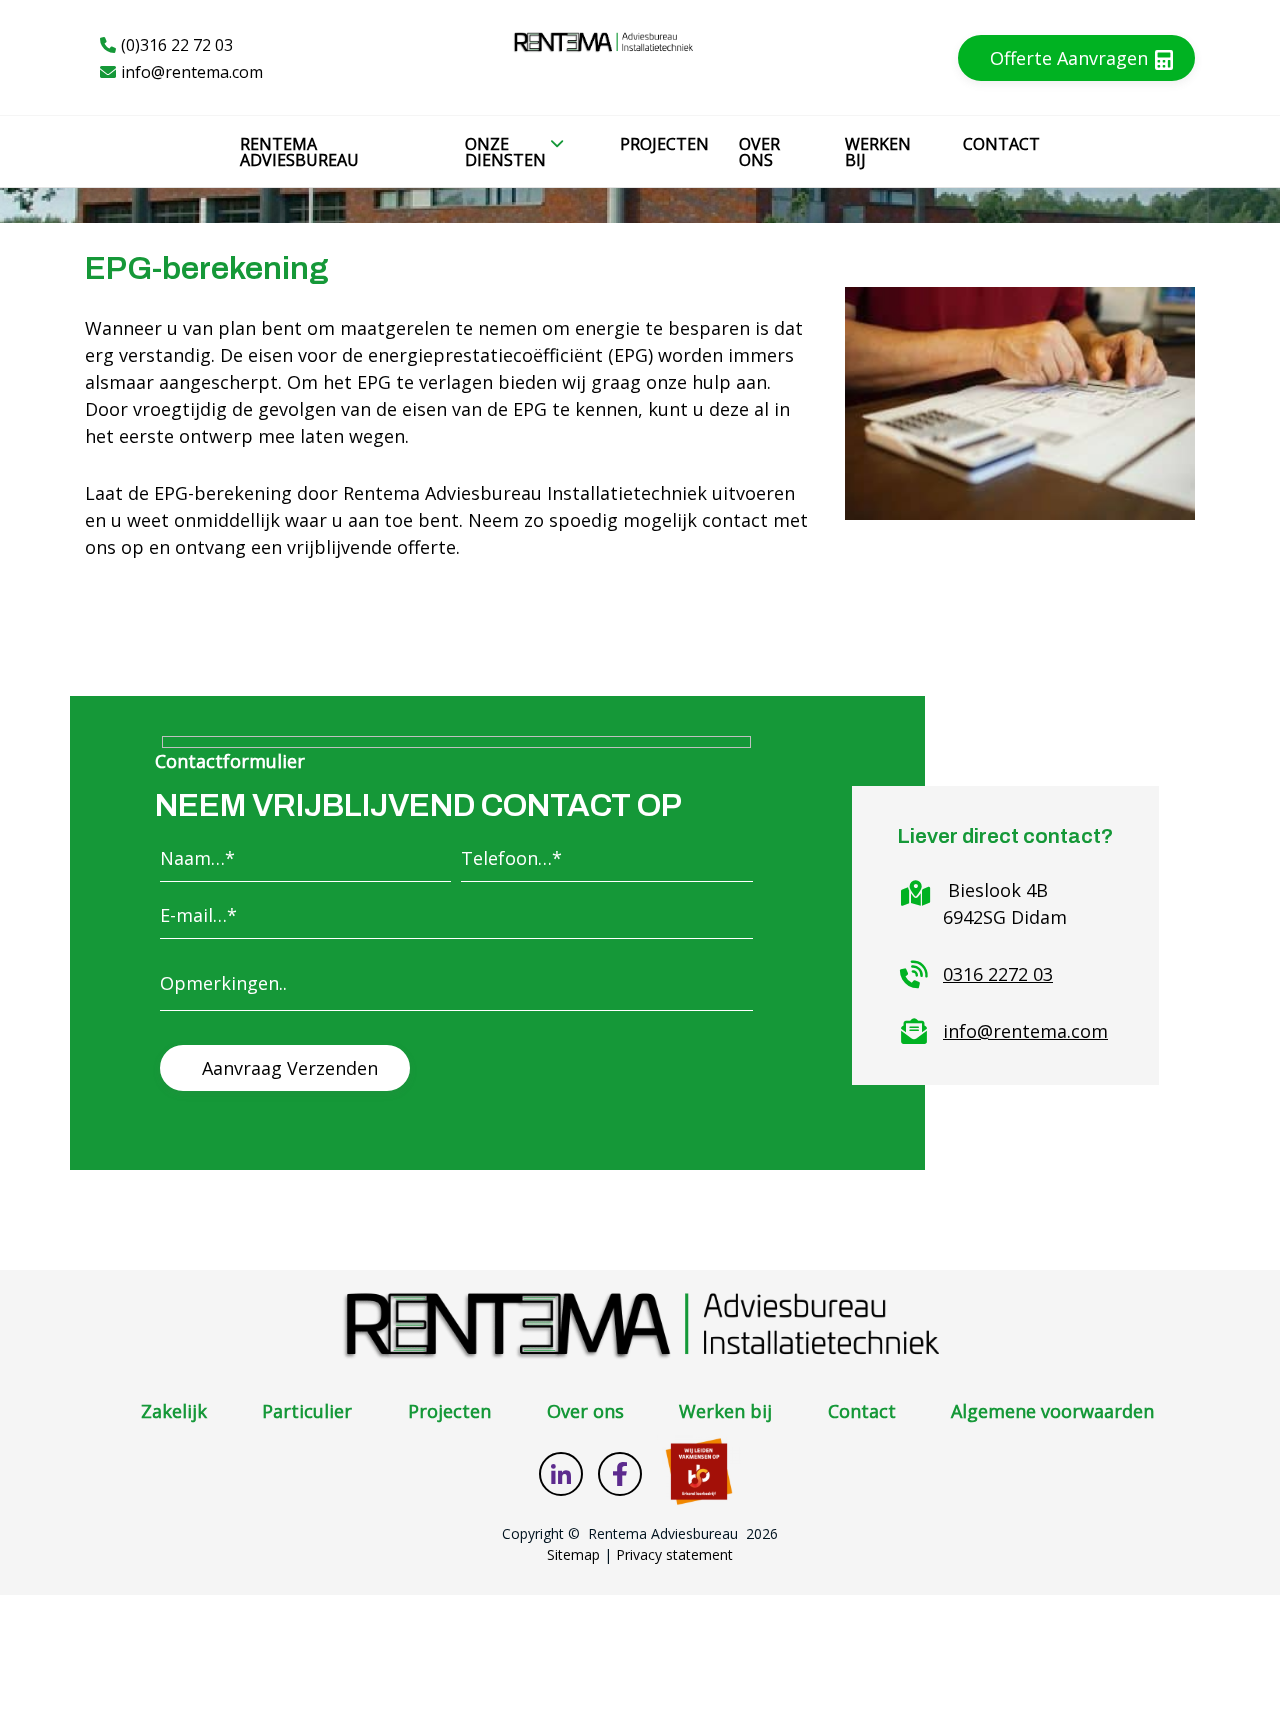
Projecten (449, 1411)
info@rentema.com (192, 72)
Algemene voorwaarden (1052, 1411)
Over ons (585, 1411)
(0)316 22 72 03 (177, 45)
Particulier (307, 1411)
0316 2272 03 (998, 974)
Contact (862, 1411)
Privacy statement (674, 1554)
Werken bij (725, 1411)
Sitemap (573, 1554)
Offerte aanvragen (1071, 58)
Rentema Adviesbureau (663, 1533)
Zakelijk (174, 1411)
